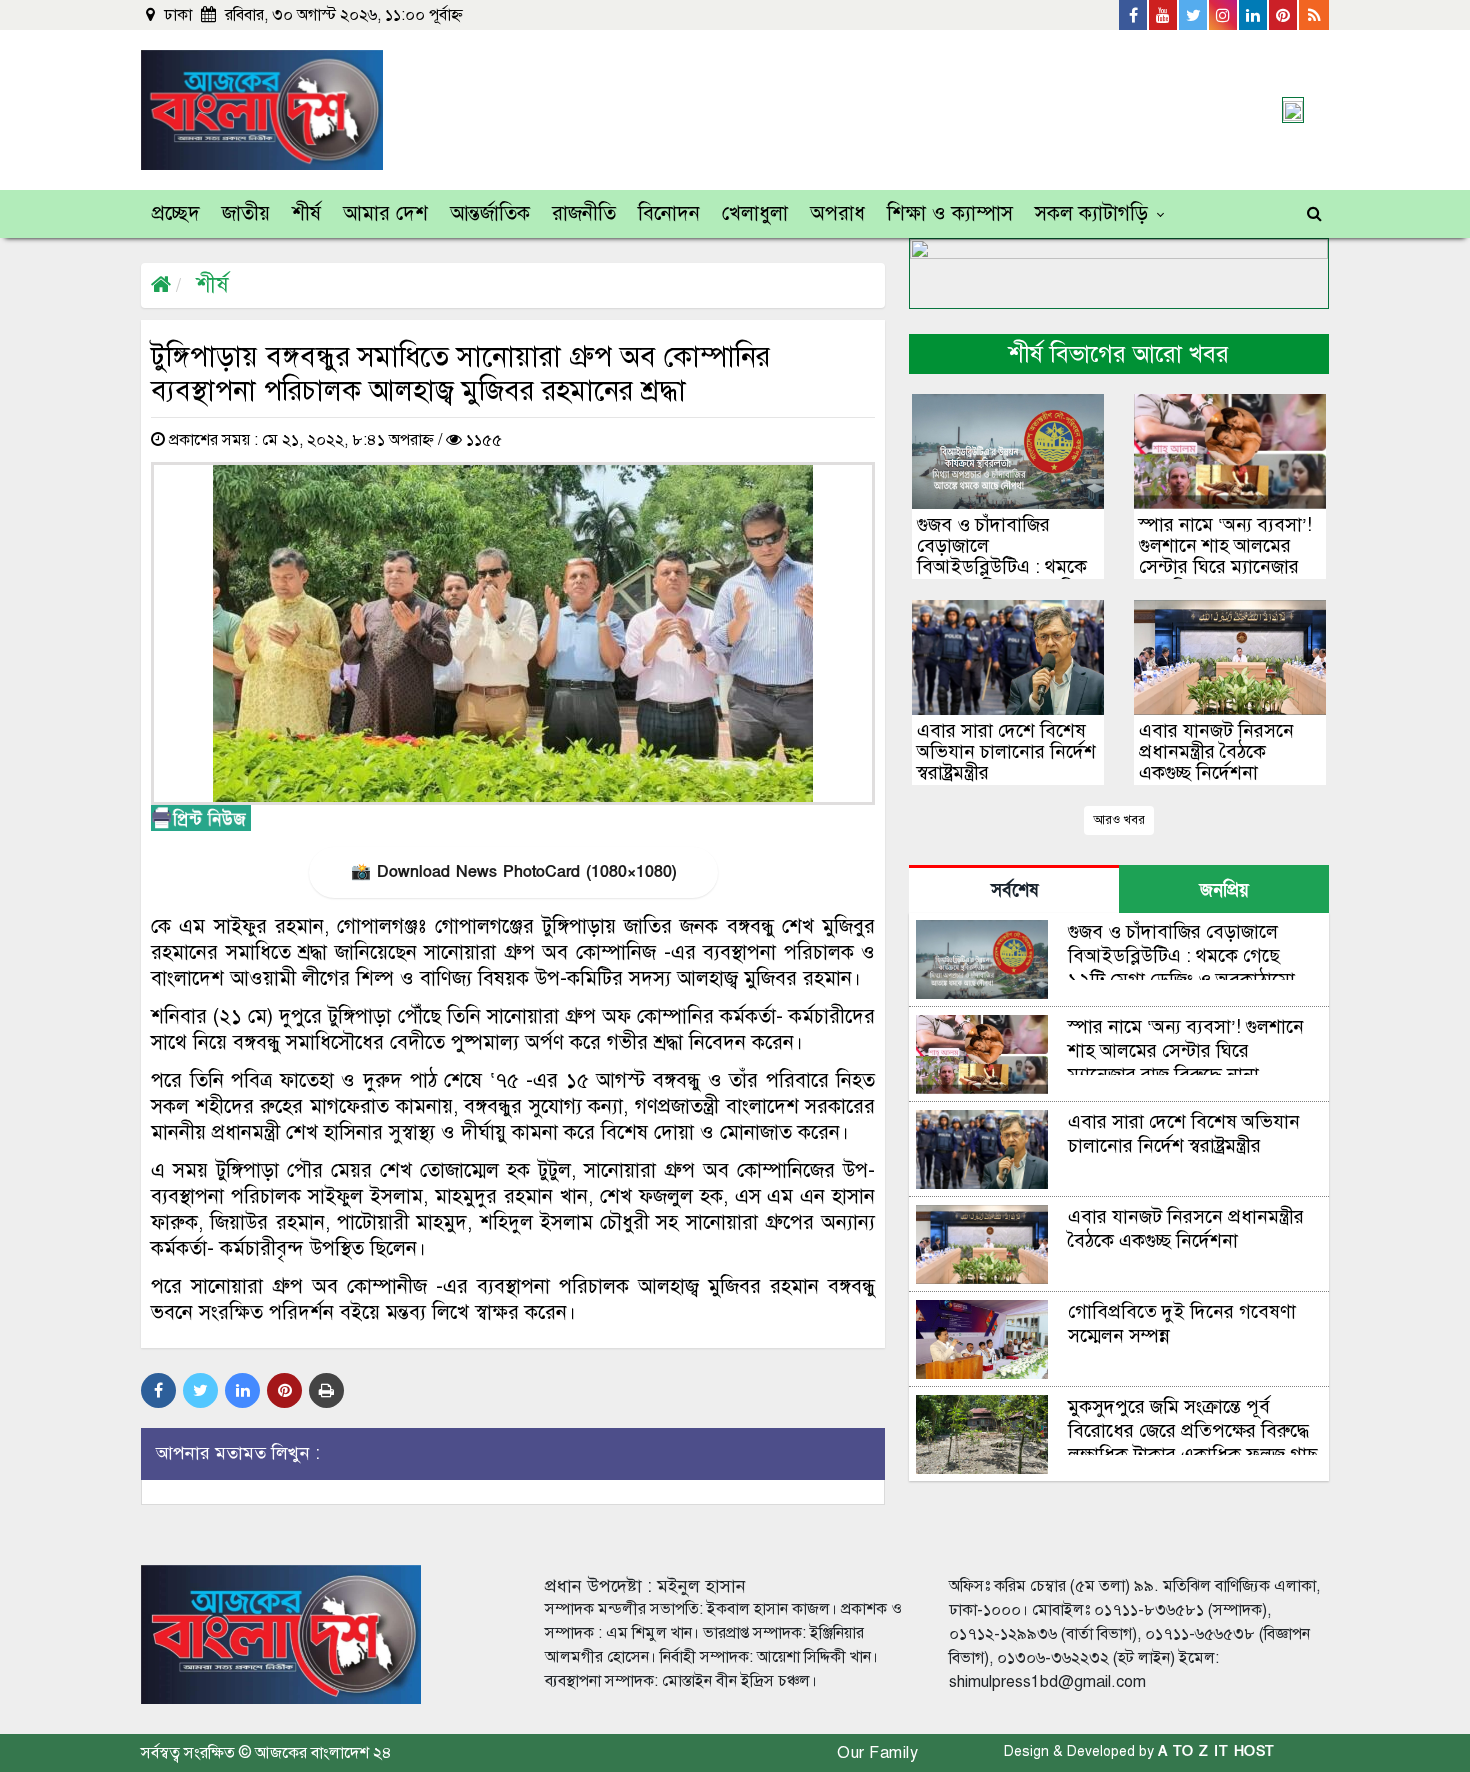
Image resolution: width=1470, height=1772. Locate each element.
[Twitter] (1194, 15)
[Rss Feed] (1314, 15)
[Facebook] (1134, 15)
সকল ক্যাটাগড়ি (1091, 213)
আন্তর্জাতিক (490, 213)
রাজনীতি (584, 213)
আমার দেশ (385, 213)
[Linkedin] (1254, 15)
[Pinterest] (1284, 15)
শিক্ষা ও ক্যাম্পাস (950, 213)
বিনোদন (669, 213)
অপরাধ (837, 213)
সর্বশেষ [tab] (1014, 890)
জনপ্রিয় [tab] (1224, 890)
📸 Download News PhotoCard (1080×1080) (513, 872)
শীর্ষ (306, 213)
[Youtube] (1164, 15)
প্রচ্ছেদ (176, 213)
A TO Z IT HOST (1216, 1751)
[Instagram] (1224, 15)
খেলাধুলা (755, 213)
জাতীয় (246, 213)
